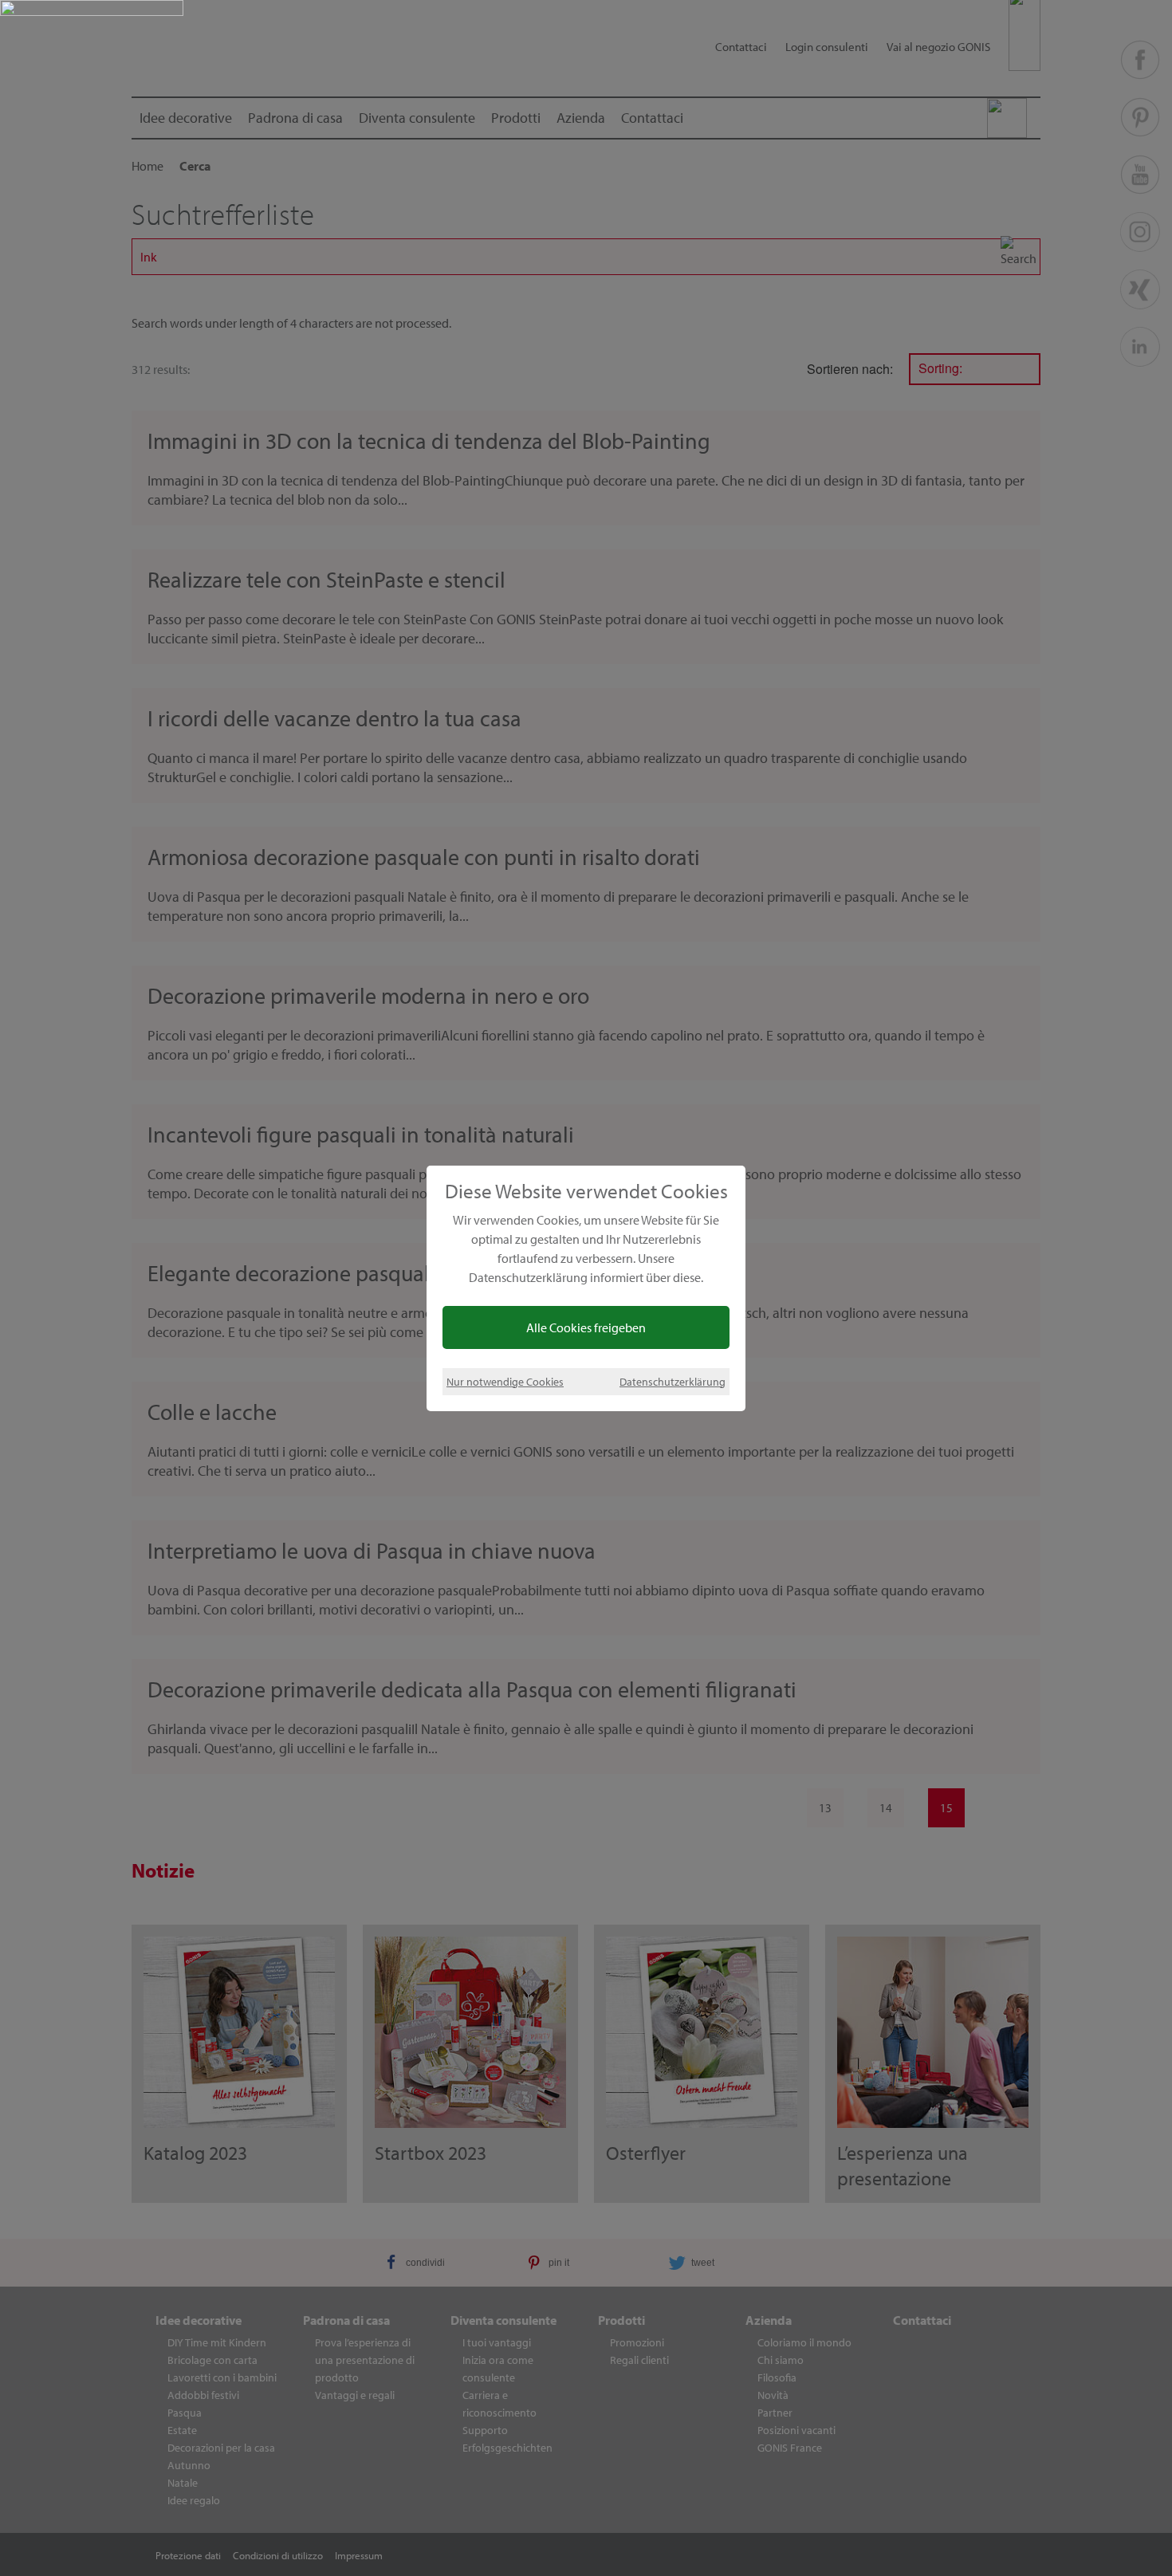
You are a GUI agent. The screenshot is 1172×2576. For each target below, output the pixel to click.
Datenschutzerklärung (673, 1381)
